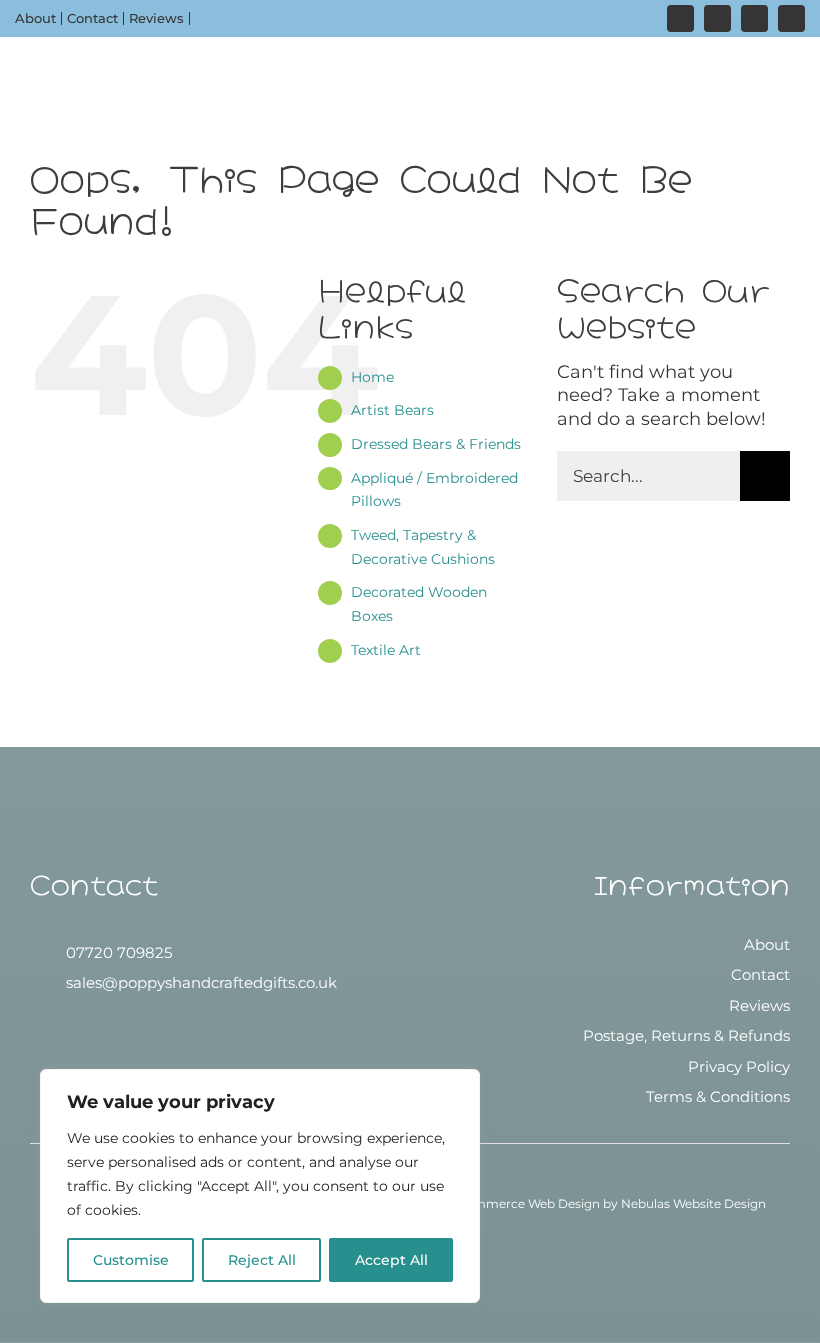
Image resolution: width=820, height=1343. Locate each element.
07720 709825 (119, 952)
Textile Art (386, 650)
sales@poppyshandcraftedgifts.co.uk (201, 982)
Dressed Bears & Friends (436, 444)
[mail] (791, 18)
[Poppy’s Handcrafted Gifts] (409, 949)
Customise (131, 1260)
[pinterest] (754, 18)
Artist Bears (392, 410)
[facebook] (717, 18)
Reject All (262, 1260)
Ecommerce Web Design (525, 1203)
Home (372, 377)
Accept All (391, 1260)
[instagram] (680, 18)
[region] (260, 1186)
